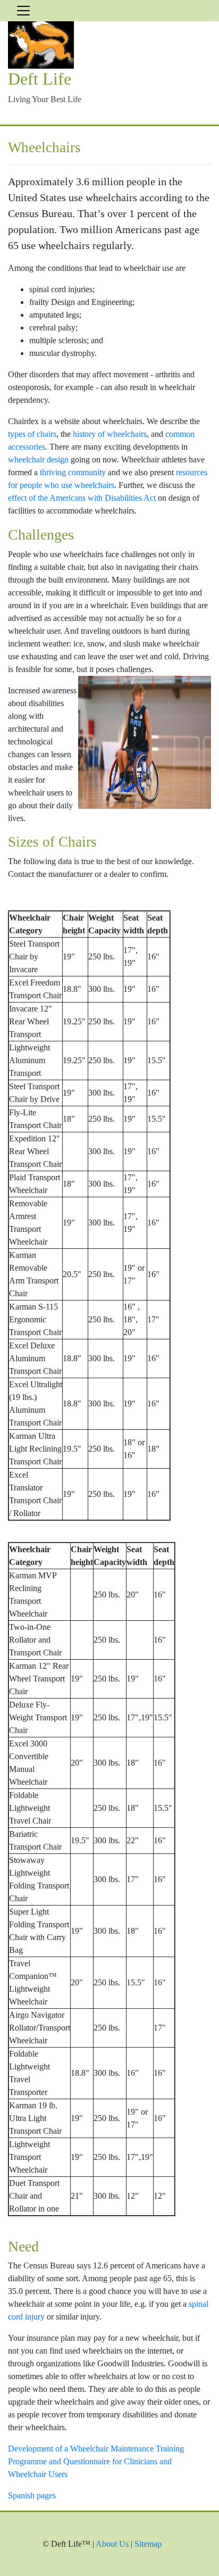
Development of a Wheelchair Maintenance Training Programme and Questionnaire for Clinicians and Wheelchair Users (96, 2461)
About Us (112, 2544)
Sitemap (148, 2544)
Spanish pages (32, 2495)
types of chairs (32, 434)
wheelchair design (38, 459)
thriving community (73, 472)
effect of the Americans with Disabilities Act (82, 498)
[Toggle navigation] (23, 11)
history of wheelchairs (110, 434)
